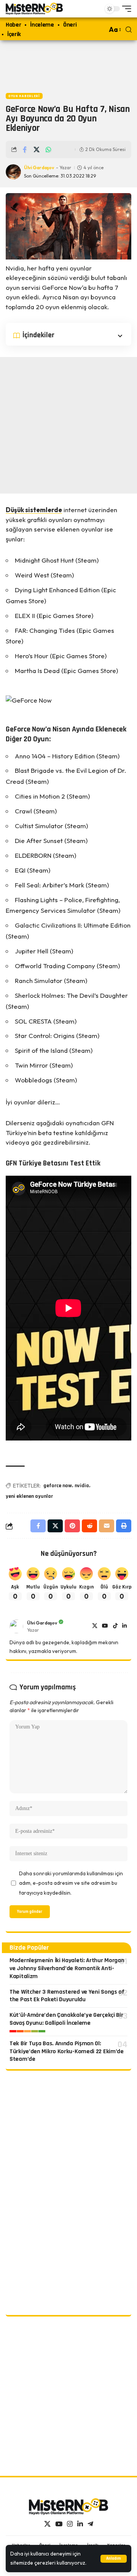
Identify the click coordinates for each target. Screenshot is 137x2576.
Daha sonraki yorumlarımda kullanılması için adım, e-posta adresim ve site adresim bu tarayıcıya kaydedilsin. (71, 1883)
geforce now (58, 1486)
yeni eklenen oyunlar (29, 1496)
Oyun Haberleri (24, 96)
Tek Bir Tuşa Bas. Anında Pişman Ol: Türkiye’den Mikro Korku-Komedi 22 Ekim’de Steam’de (67, 2052)
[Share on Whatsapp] (48, 149)
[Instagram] (70, 2524)
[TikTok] (115, 1626)
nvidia (82, 1486)
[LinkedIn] (124, 1626)
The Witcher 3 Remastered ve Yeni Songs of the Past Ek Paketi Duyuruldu (67, 1996)
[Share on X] (37, 149)
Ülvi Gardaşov (39, 167)
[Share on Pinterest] (72, 1526)
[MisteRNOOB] (68, 2507)
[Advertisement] (68, 65)
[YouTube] (105, 1626)
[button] (114, 2559)
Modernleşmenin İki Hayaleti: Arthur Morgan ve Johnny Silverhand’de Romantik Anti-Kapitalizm (67, 1968)
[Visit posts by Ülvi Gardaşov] (16, 1626)
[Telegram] (90, 2524)
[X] (95, 1626)
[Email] (107, 1526)
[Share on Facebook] (25, 149)
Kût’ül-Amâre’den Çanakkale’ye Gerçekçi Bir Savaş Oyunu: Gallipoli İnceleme (66, 2019)
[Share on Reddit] (89, 1526)
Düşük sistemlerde (34, 510)
